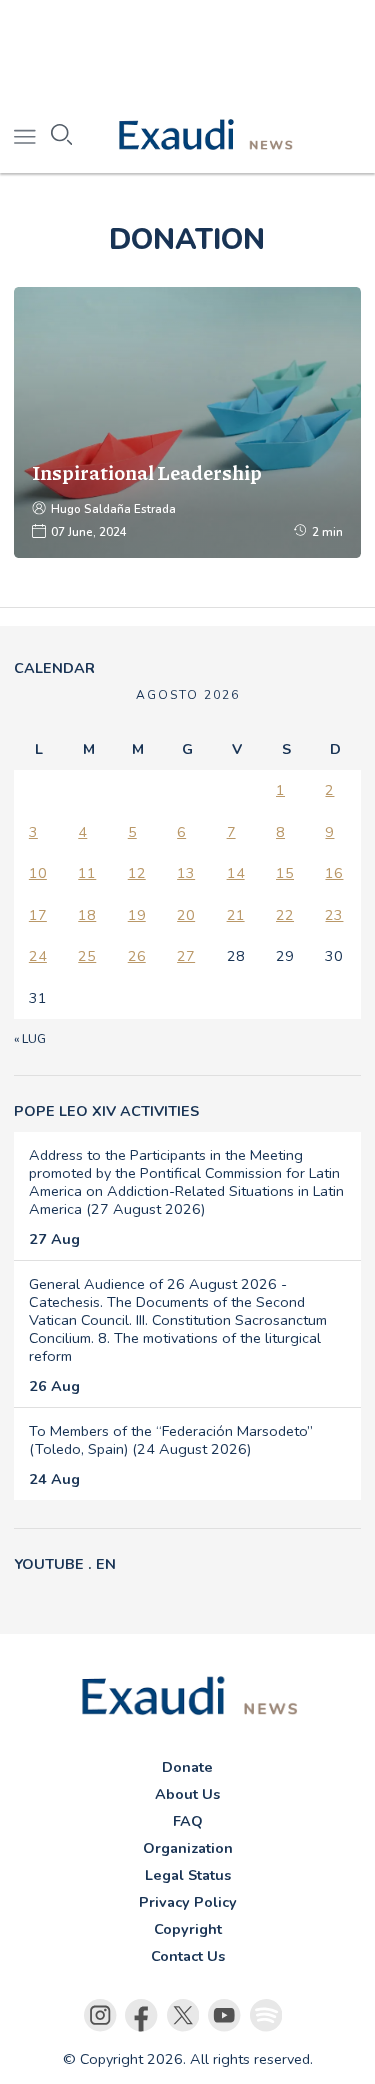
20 (186, 915)
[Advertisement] (187, 50)
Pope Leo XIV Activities (106, 1111)
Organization (188, 1848)
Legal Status (188, 1875)
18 (87, 915)
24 (38, 956)
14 (236, 873)
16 (334, 873)
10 (38, 873)
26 (137, 956)
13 (186, 873)
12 (137, 873)
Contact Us (188, 1956)
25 (87, 956)
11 (87, 873)
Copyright (188, 1929)
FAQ (188, 1821)
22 (285, 915)
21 (236, 915)
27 (186, 956)
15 (285, 873)
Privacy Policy (188, 1902)
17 (38, 915)
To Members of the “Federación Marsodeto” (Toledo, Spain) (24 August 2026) (171, 1440)
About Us (187, 1794)
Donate (187, 1767)
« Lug (30, 1039)
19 (137, 915)
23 (334, 915)
